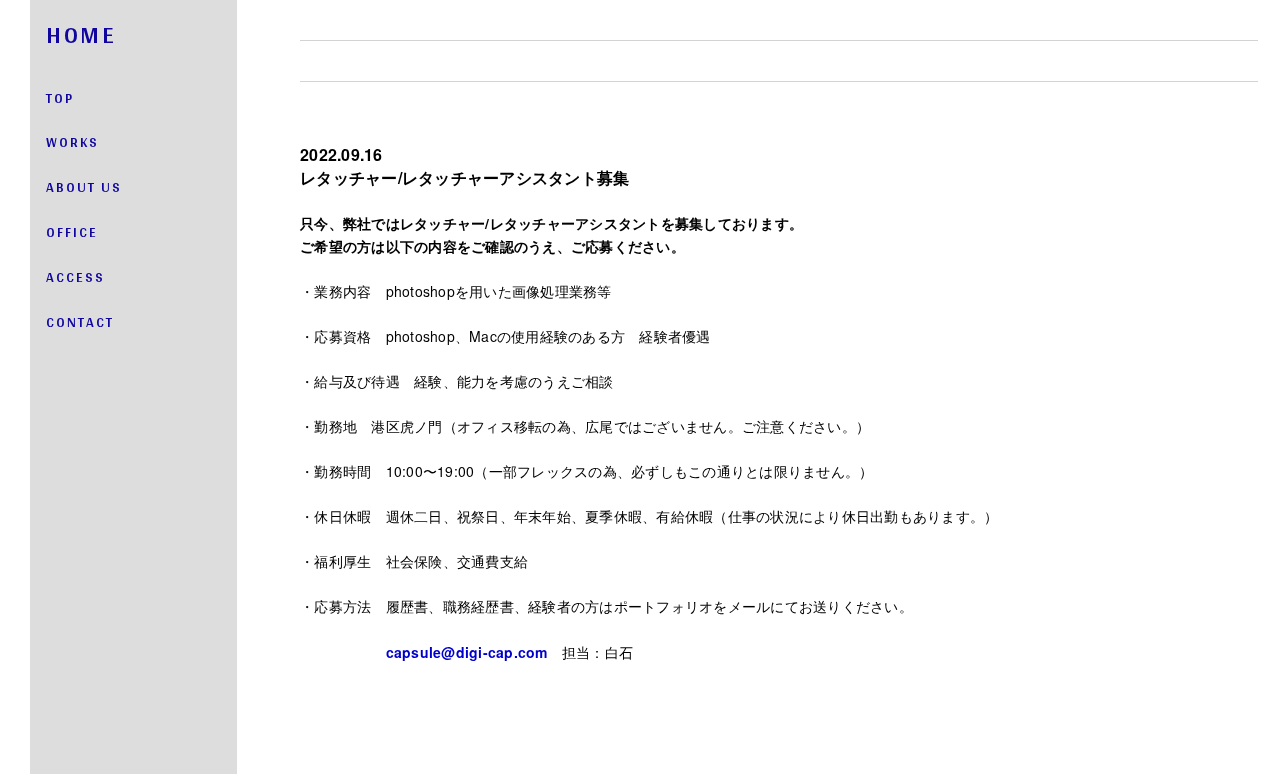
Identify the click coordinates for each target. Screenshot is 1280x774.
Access (75, 277)
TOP (60, 98)
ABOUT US (84, 187)
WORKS (72, 142)
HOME (81, 34)
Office (72, 232)
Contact (80, 322)
